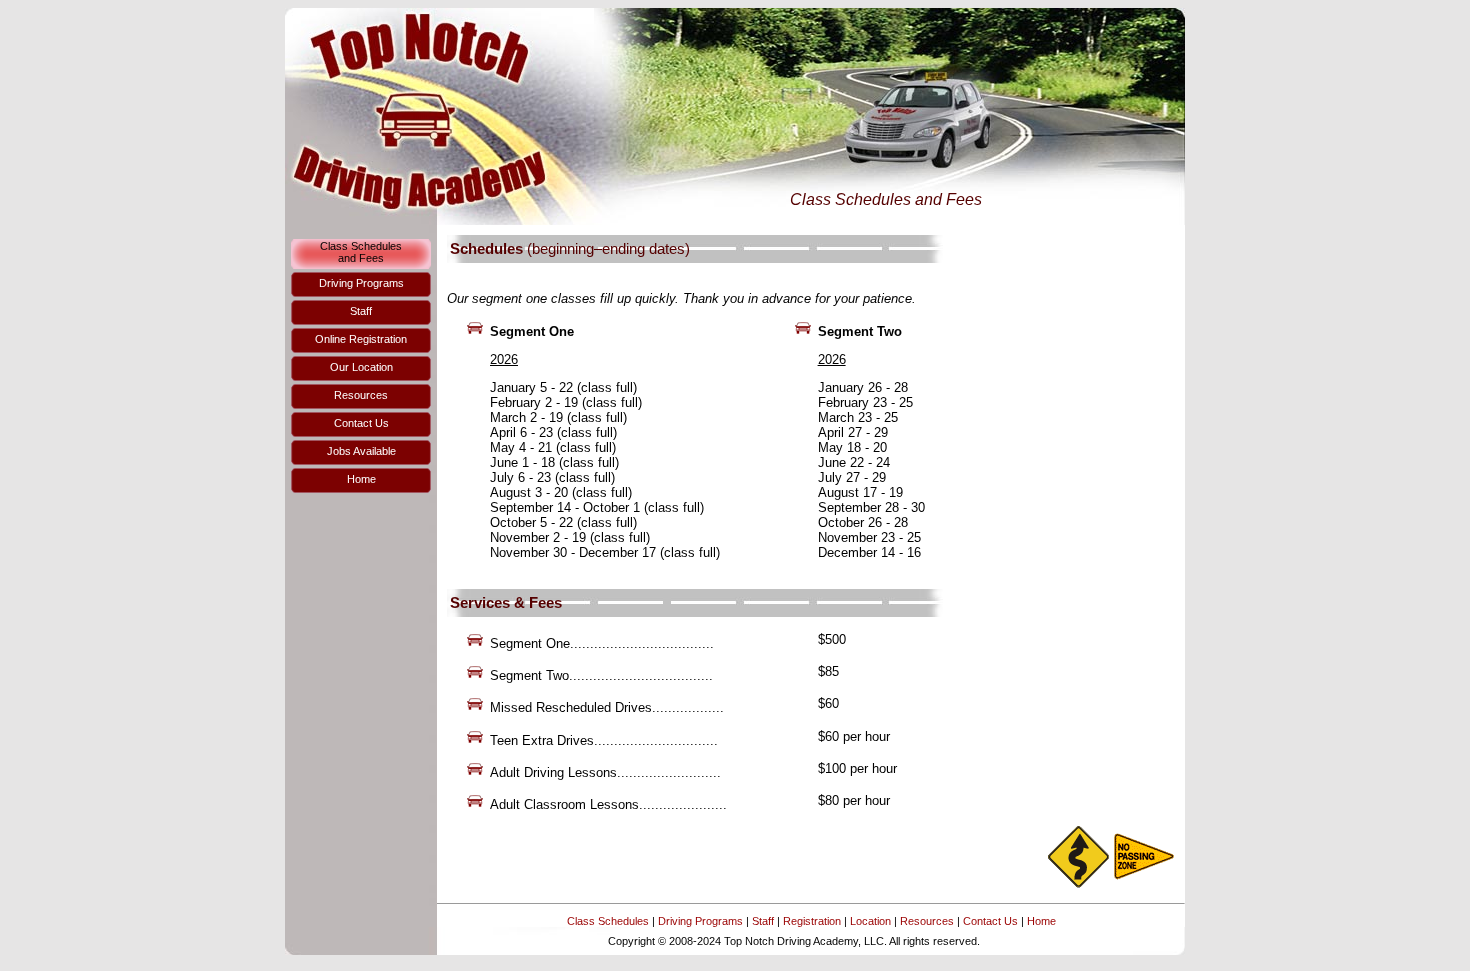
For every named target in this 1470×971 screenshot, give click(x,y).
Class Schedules (608, 921)
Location (870, 921)
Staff (763, 921)
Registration (812, 921)
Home (1041, 921)
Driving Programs (700, 921)
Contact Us (990, 921)
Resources (927, 921)
